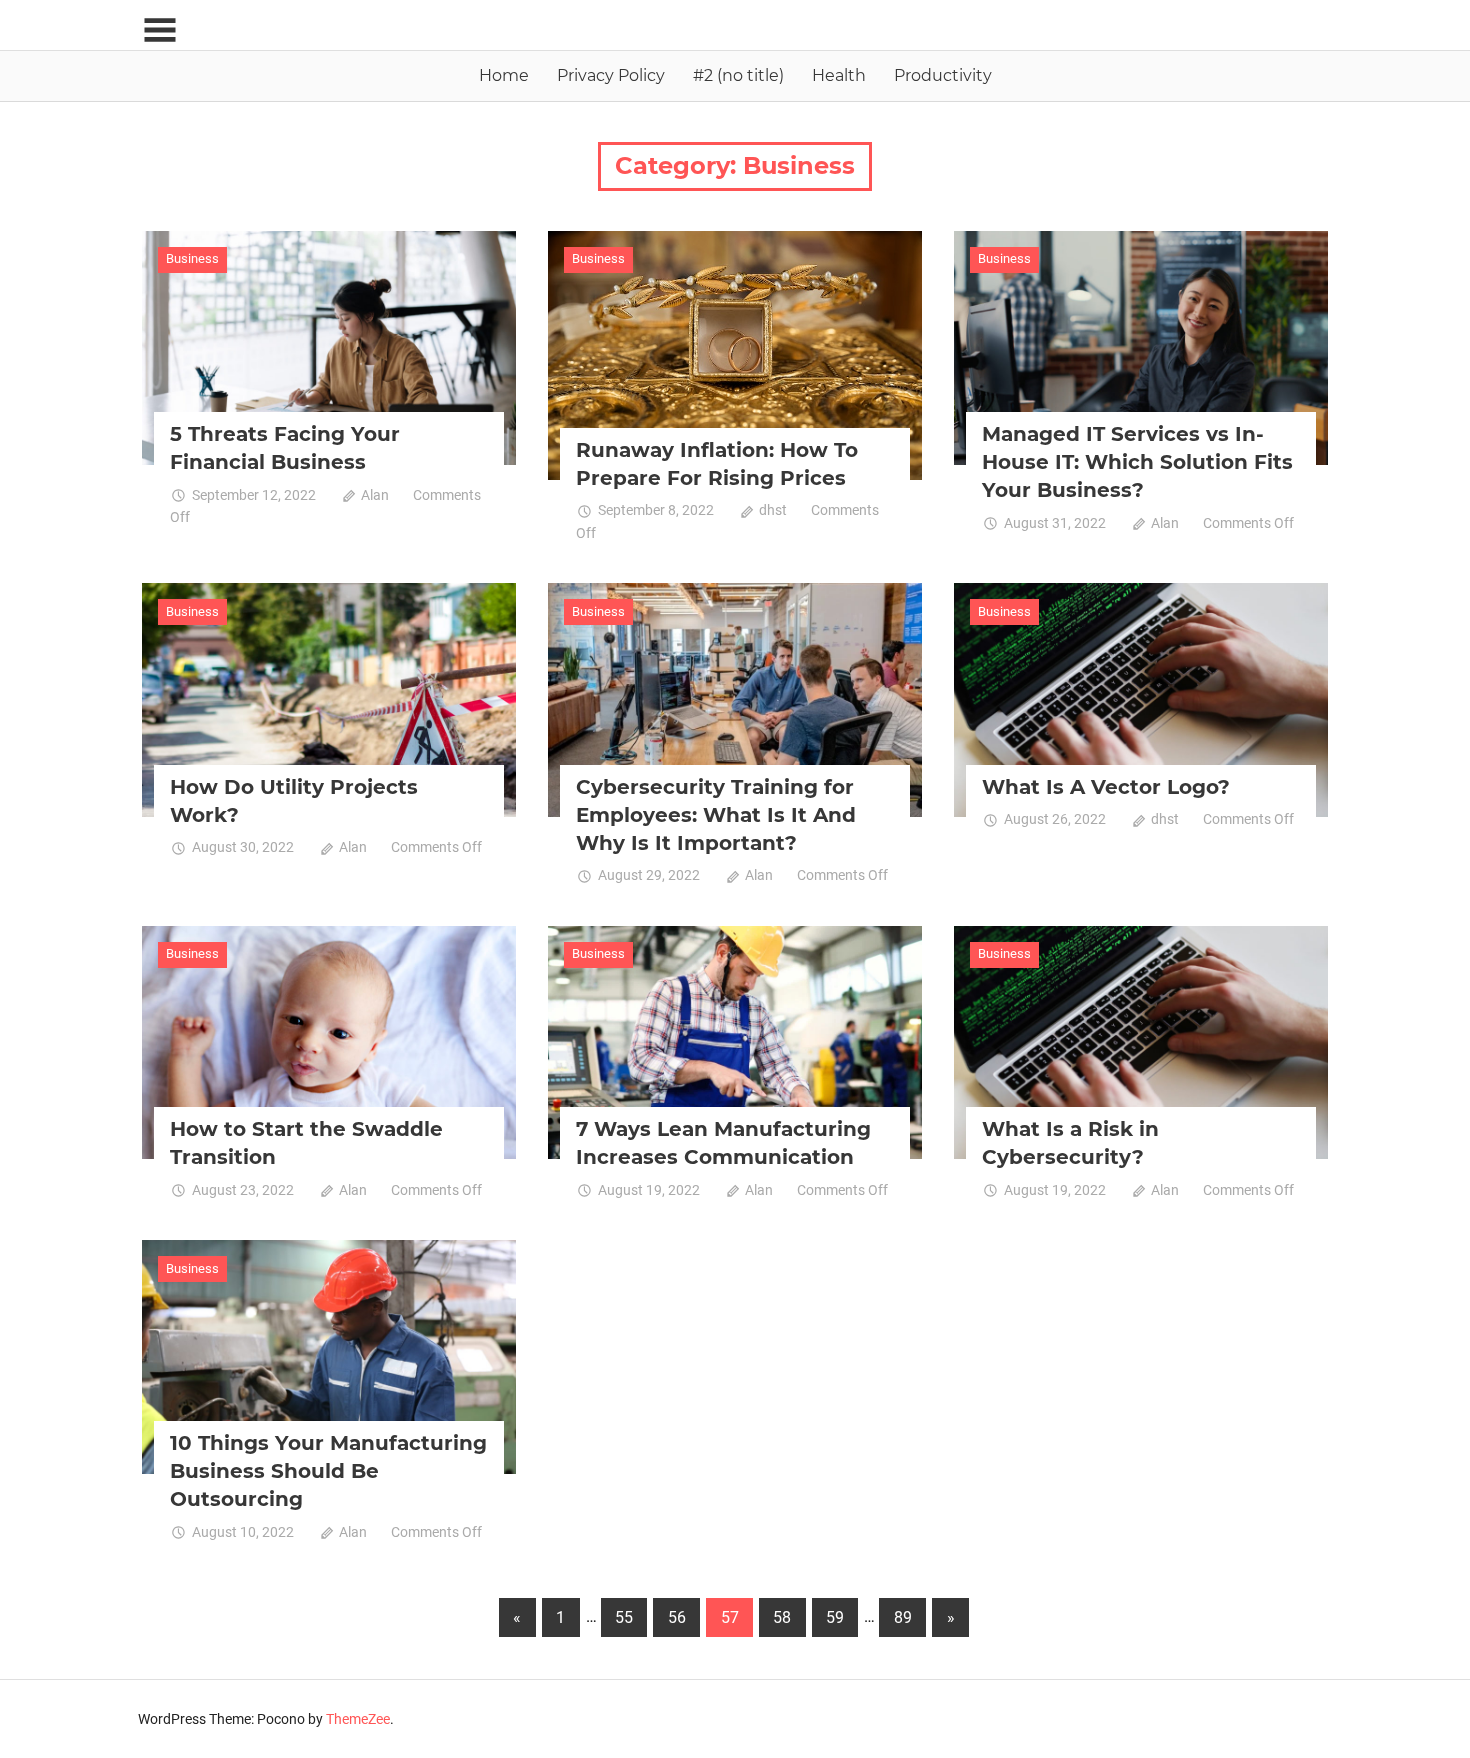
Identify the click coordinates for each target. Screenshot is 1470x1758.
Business (192, 258)
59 (835, 1617)
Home (504, 75)
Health (839, 75)
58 (782, 1617)
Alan (375, 495)
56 (677, 1617)
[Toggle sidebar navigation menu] (160, 30)
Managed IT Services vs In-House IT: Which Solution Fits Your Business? (1137, 462)
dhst (773, 510)
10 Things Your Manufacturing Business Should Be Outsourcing (328, 1471)
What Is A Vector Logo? (1106, 787)
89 (903, 1617)
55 (624, 1617)
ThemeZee (358, 1719)
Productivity (943, 75)
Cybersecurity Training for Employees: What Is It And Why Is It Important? (716, 815)
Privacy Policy (611, 75)
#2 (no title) (738, 75)
